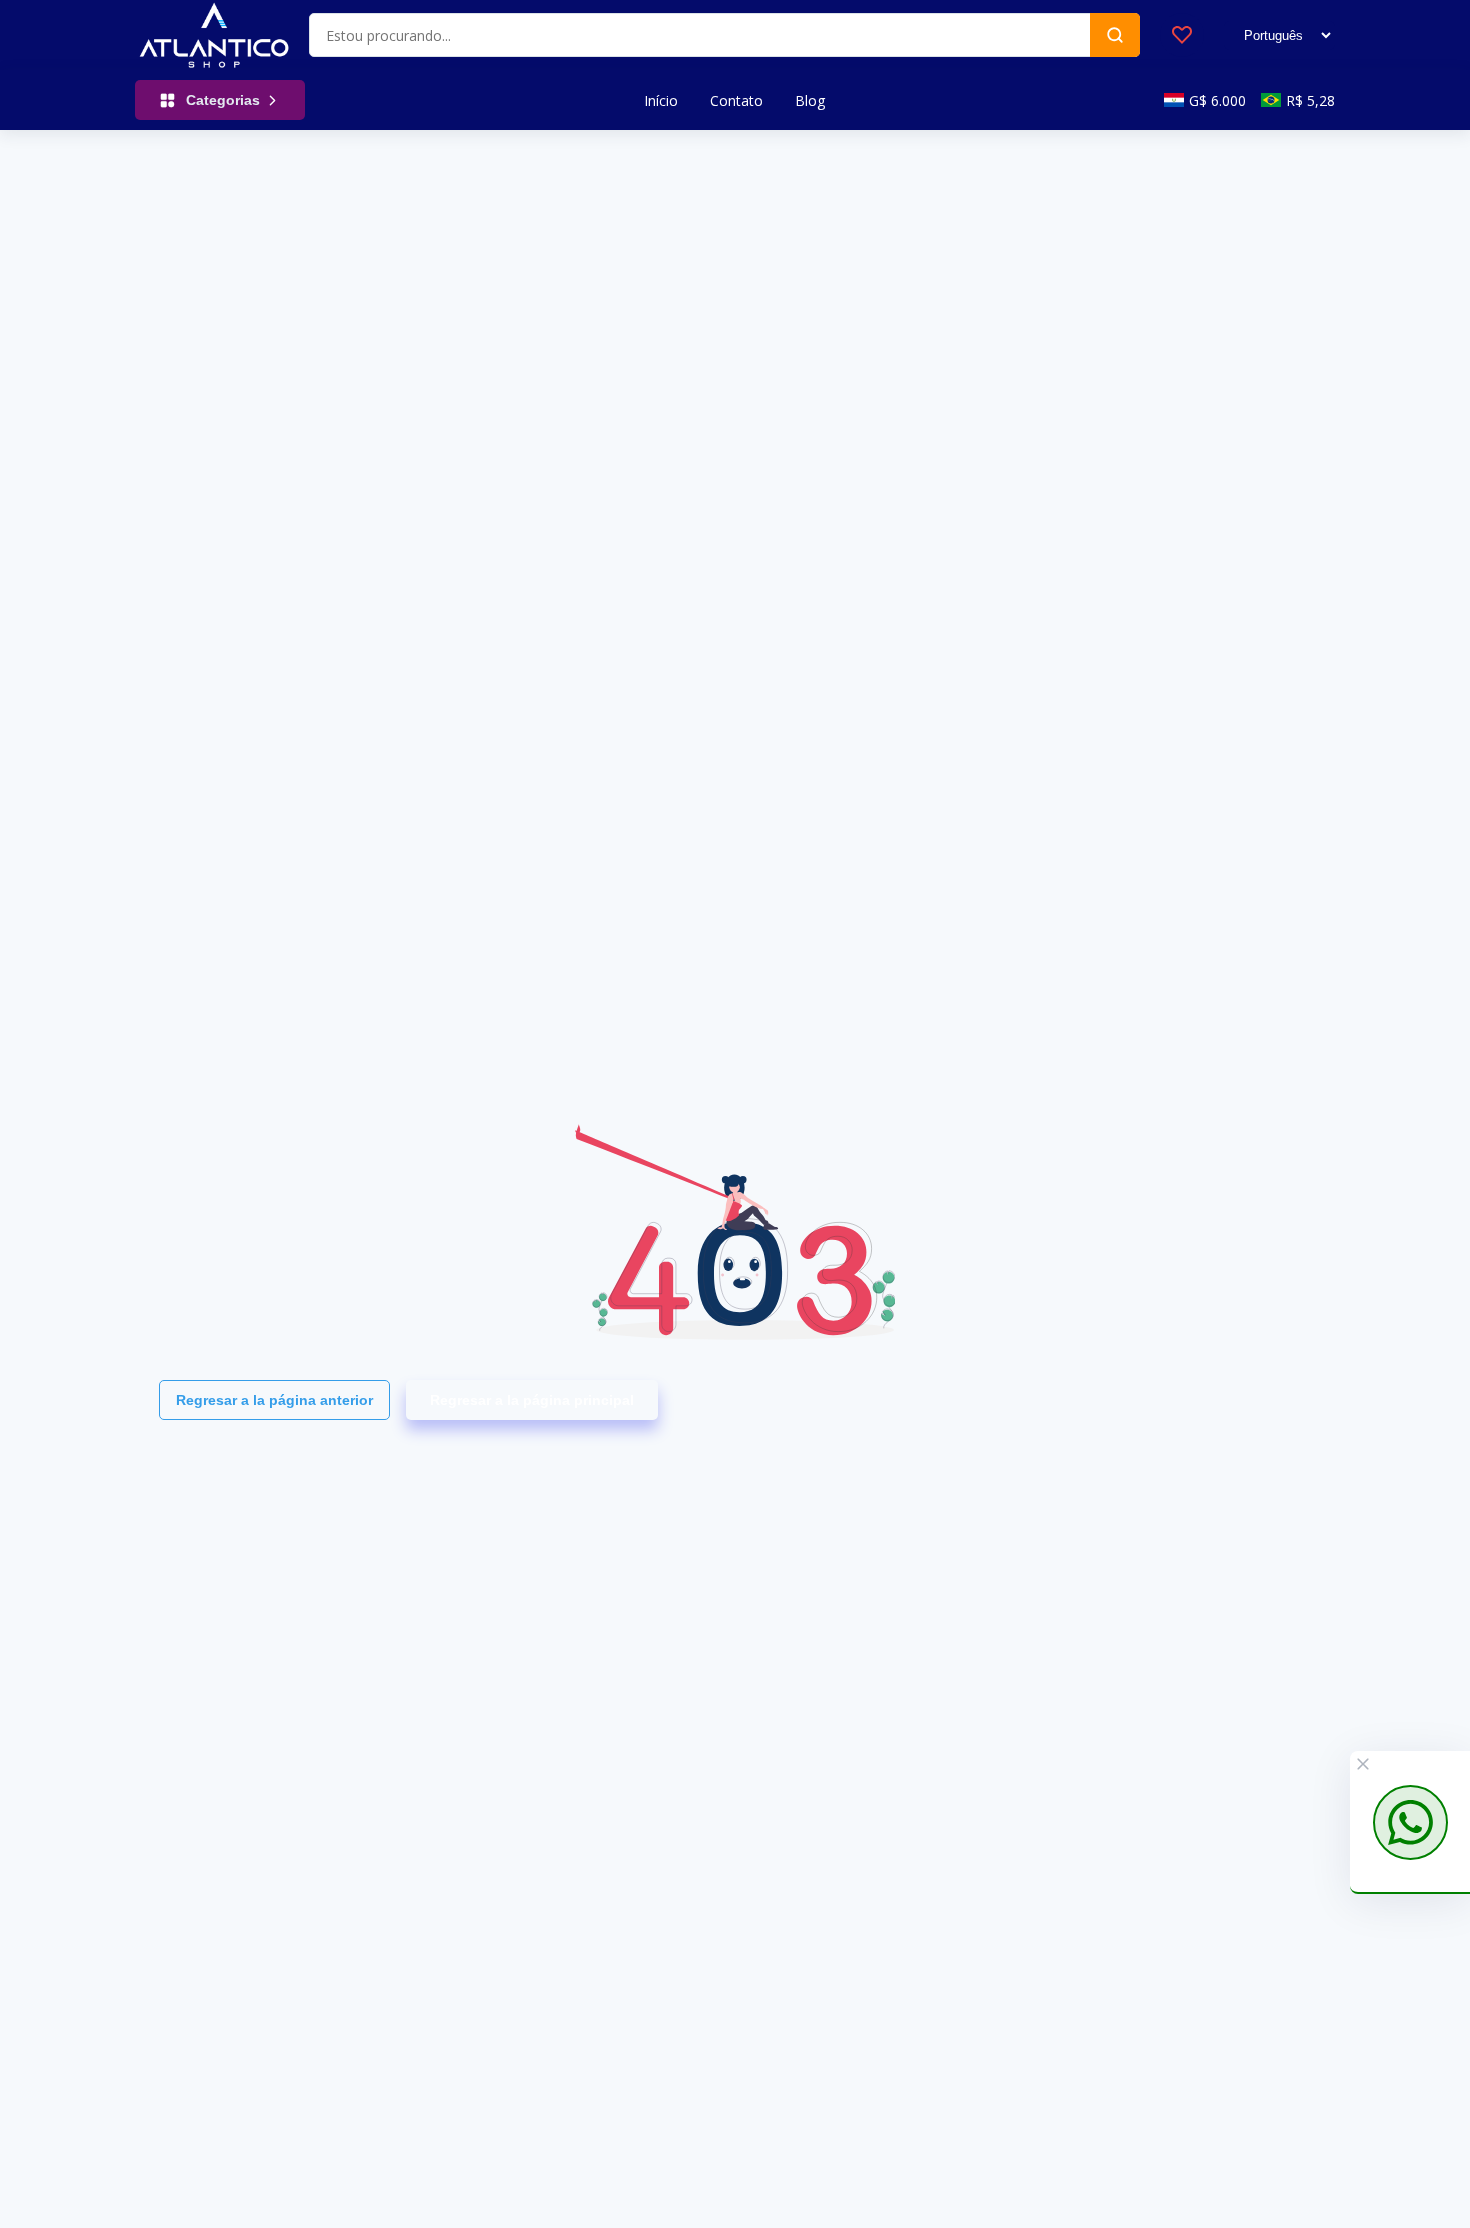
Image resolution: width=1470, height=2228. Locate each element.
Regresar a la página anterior (274, 1400)
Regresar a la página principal (532, 1400)
